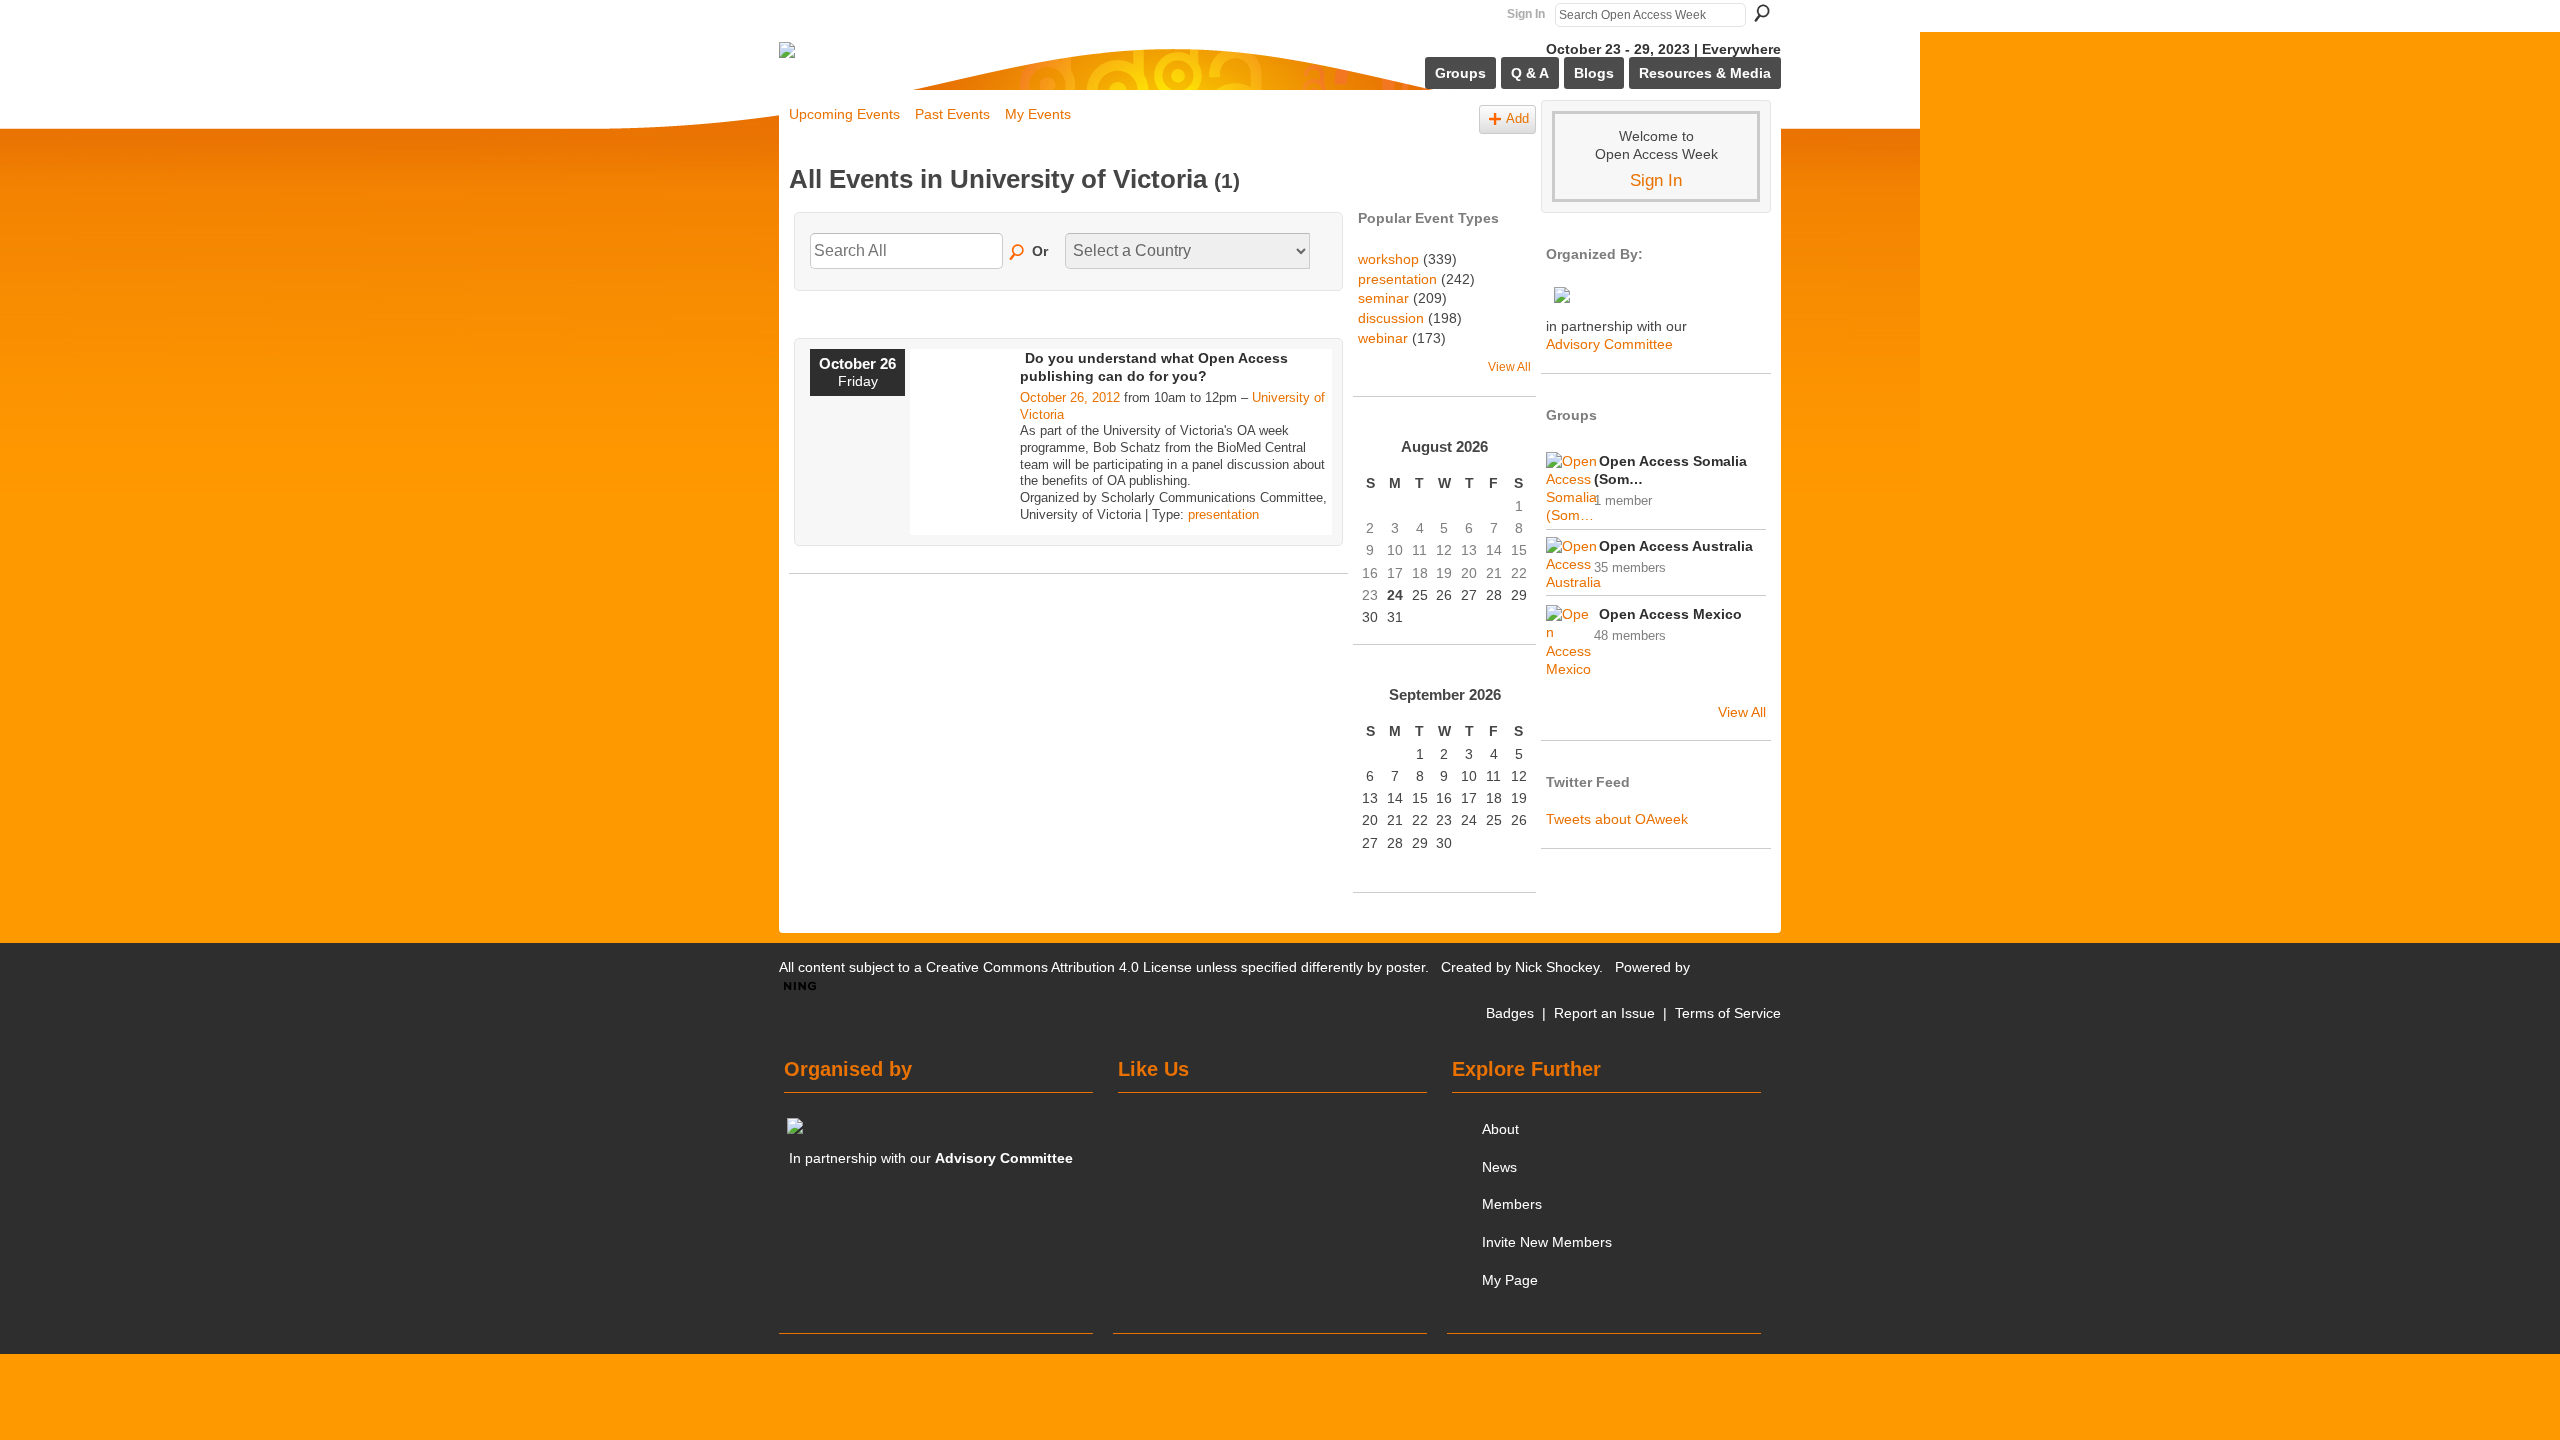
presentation (1223, 514)
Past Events (952, 114)
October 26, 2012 (1070, 397)
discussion (1391, 318)
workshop (1388, 259)
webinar (1383, 338)
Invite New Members (1547, 1242)
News (1499, 1167)
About (1500, 1129)
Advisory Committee (1609, 344)
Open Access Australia (1676, 546)
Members (1512, 1204)
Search (1762, 13)
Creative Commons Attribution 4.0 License (1059, 967)
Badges (1510, 1013)
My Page (1510, 1280)
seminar (1383, 298)
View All (1509, 367)
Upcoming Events (844, 114)
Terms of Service (1728, 1013)
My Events (1038, 114)
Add (1517, 119)
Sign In (1526, 14)
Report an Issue (1604, 1013)
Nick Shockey (1557, 967)
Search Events (1018, 253)
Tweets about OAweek (1617, 819)
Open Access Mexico (1670, 614)
